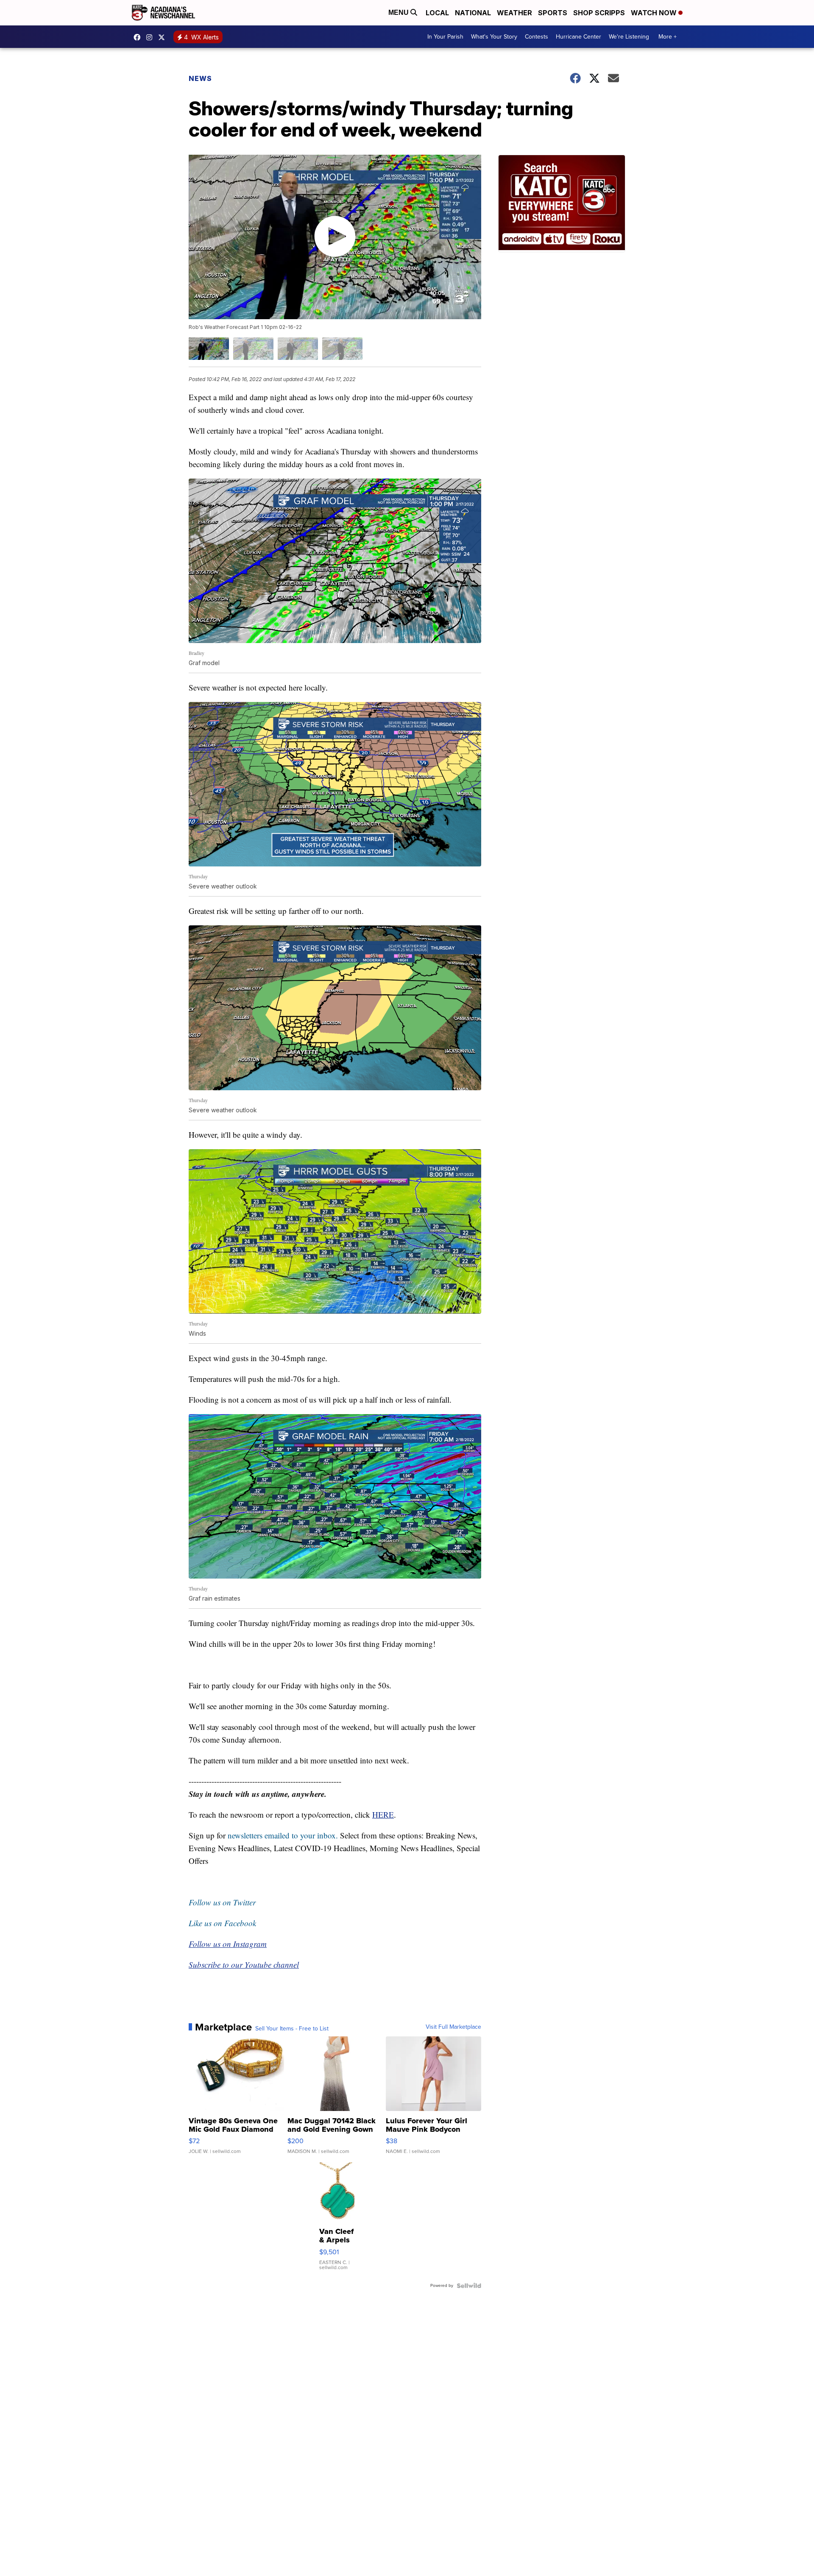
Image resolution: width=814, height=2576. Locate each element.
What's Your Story (494, 37)
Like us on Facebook (222, 1923)
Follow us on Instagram (228, 1944)
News (200, 78)
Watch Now (655, 13)
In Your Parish (445, 37)
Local (437, 13)
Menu (399, 13)
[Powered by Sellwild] (469, 2286)
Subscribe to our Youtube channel (244, 1965)
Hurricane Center (578, 37)
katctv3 (139, 37)
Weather (514, 13)
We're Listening (629, 37)
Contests (537, 37)
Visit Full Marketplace (453, 2027)
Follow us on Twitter (222, 1902)
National (473, 13)
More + (668, 37)
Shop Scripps (599, 13)
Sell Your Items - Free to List (292, 2029)
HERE (383, 1814)
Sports (553, 13)
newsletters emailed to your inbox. (283, 1835)
